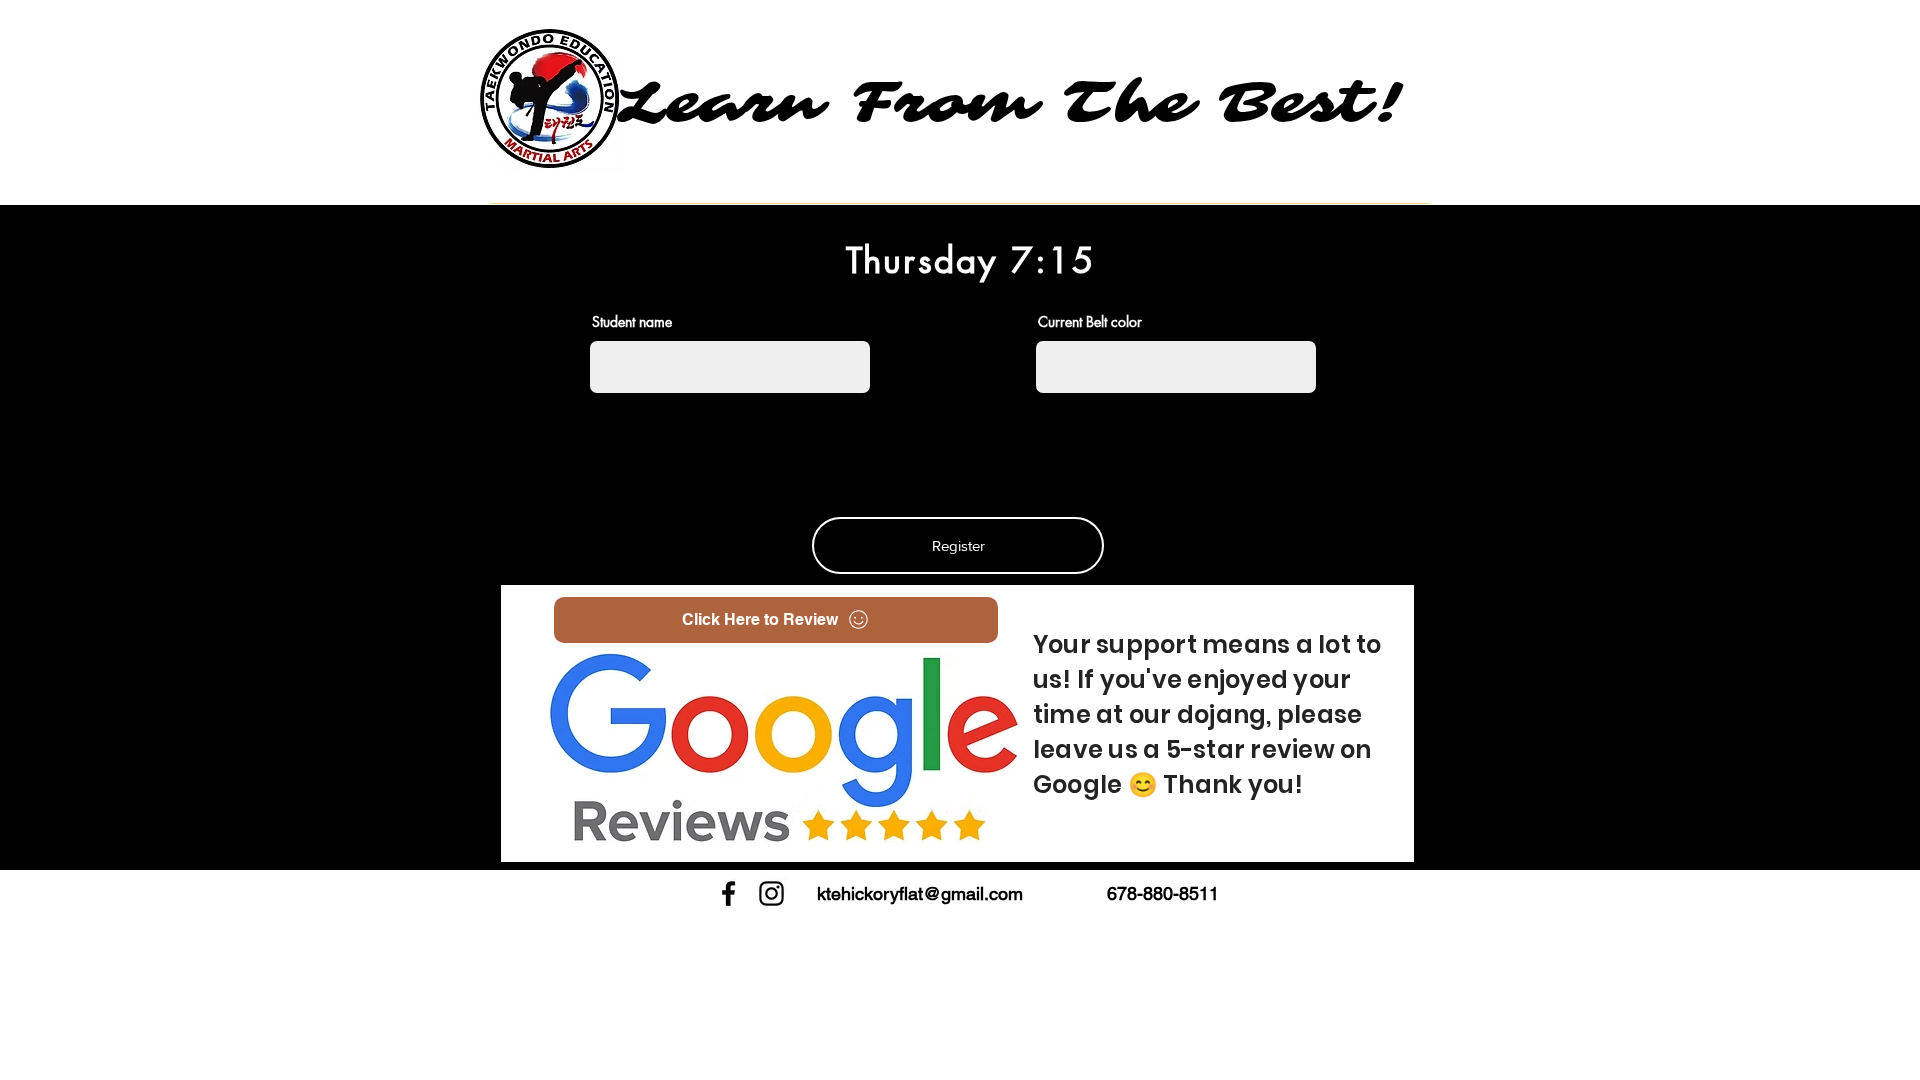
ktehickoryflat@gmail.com (920, 893)
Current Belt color (1090, 322)
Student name (632, 322)
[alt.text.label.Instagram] (771, 893)
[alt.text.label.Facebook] (728, 893)
